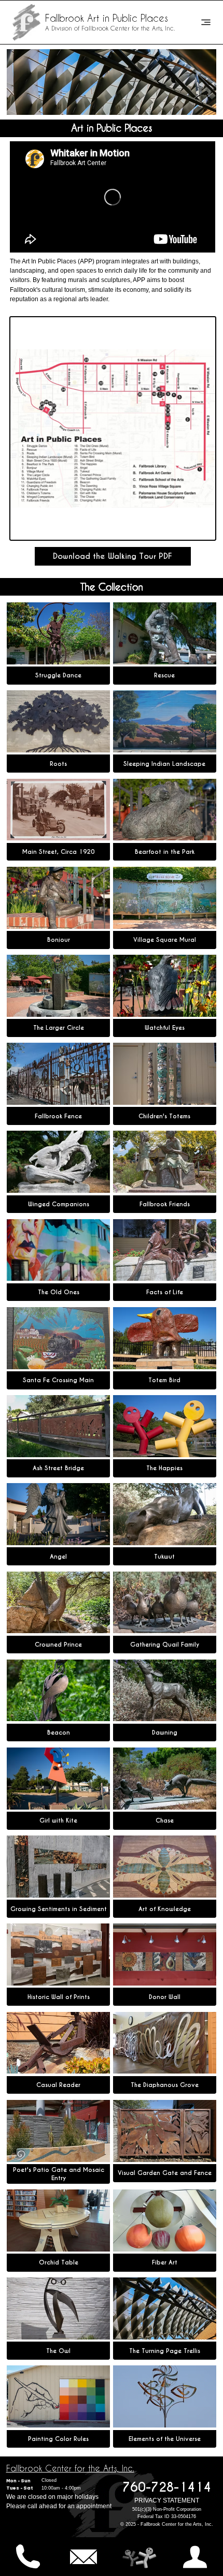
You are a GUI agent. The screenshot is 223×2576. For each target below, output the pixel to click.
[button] (113, 557)
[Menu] (206, 22)
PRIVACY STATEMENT (167, 2500)
